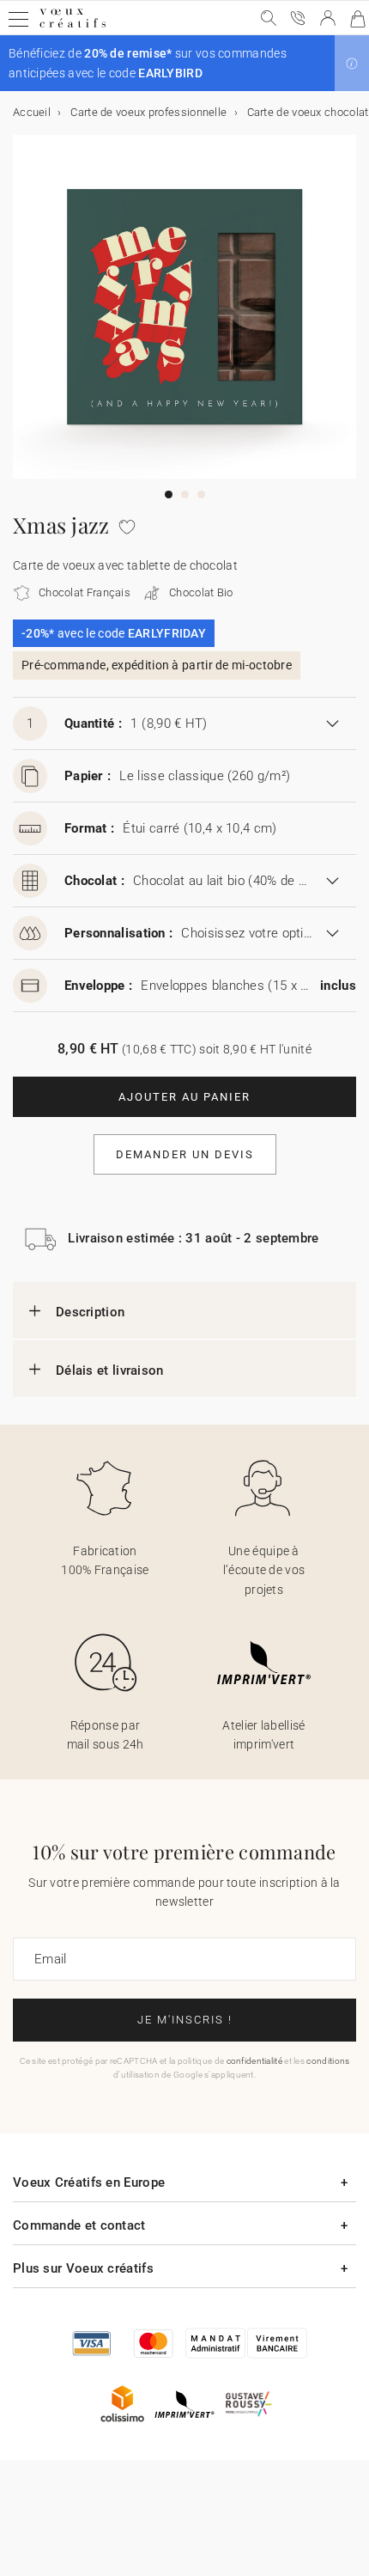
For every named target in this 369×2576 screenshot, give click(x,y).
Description (90, 1312)
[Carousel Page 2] (185, 494)
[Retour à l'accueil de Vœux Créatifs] (73, 27)
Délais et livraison (110, 1370)
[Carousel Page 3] (201, 494)
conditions (328, 2061)
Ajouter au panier (184, 1097)
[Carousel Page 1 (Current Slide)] (169, 494)
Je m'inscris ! (185, 2020)
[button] (352, 64)
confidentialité (255, 2061)
